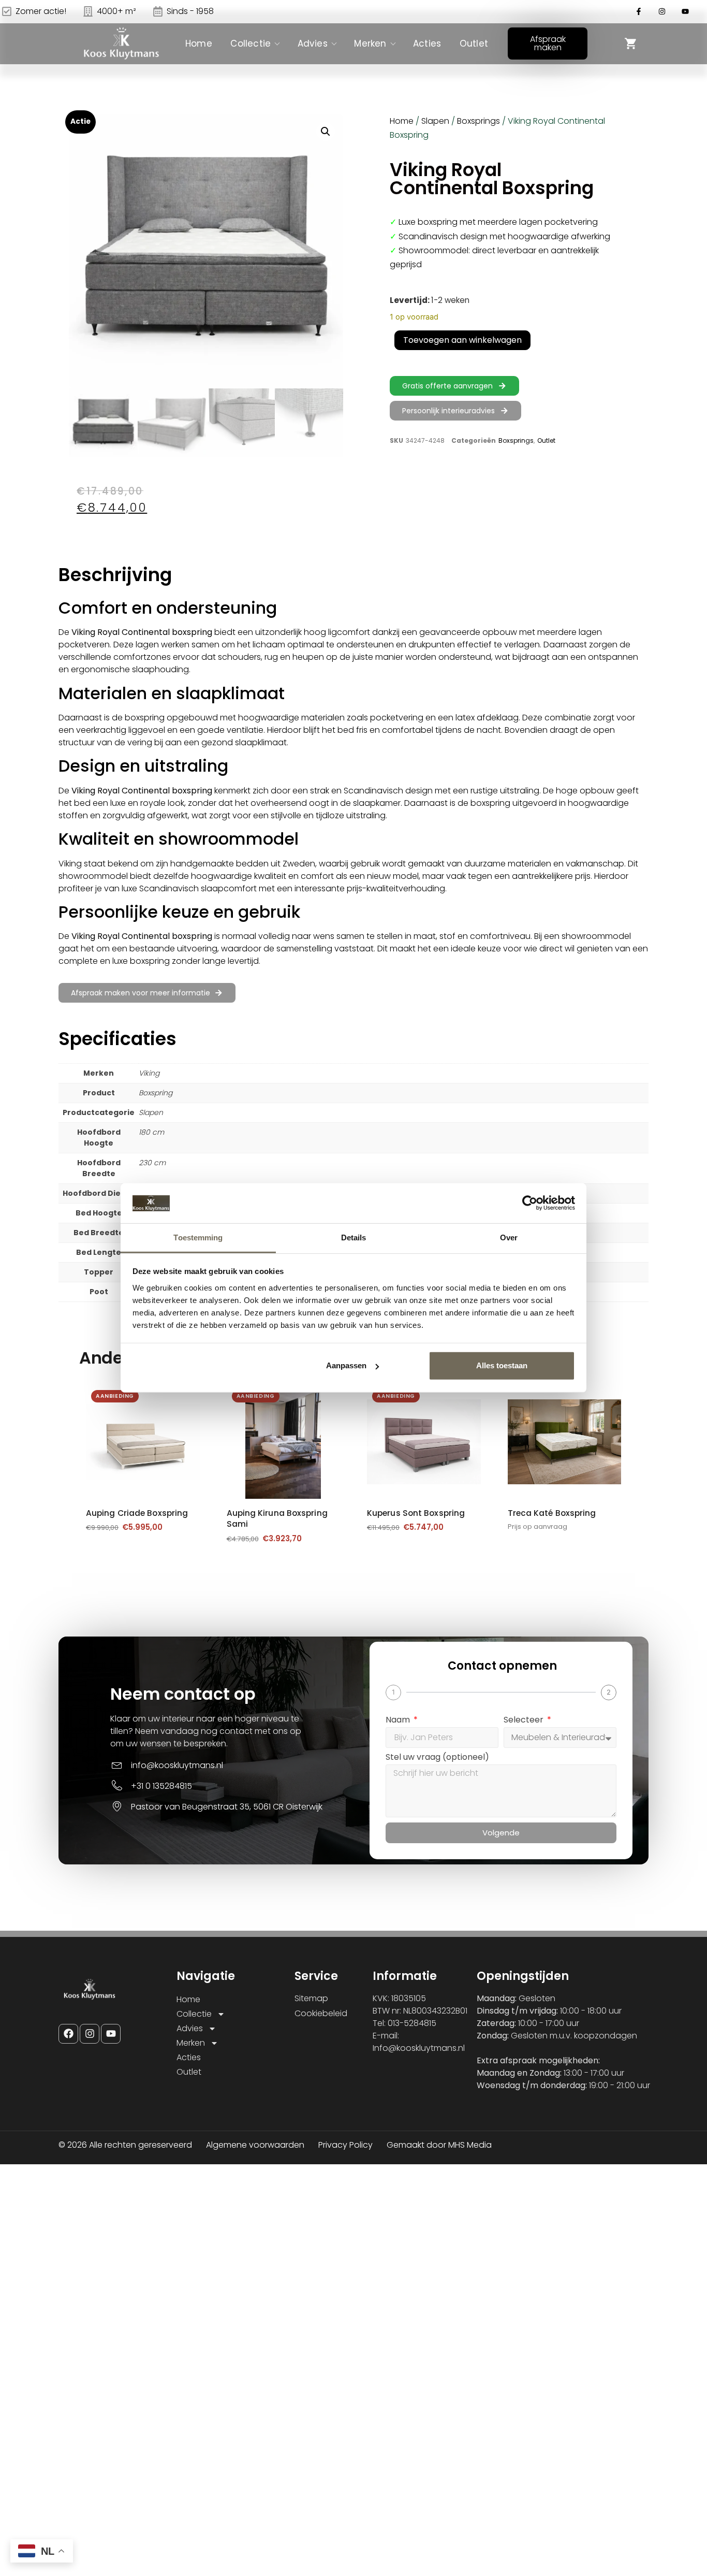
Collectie (251, 44)
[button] (326, 132)
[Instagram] (90, 2034)
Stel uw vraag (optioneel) (437, 1758)
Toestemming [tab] (198, 1238)
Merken (370, 44)
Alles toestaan (502, 1365)
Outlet (474, 44)
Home (199, 44)
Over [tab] (509, 1238)
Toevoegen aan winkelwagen (462, 340)
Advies (313, 44)
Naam (399, 1721)
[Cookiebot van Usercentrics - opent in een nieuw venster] (530, 1203)
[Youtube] (111, 2034)
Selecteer (525, 1721)
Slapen (435, 121)
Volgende (501, 1833)
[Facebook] (68, 2034)
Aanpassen (346, 1365)
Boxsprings (478, 121)
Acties (427, 44)
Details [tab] (354, 1238)
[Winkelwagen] (631, 44)
